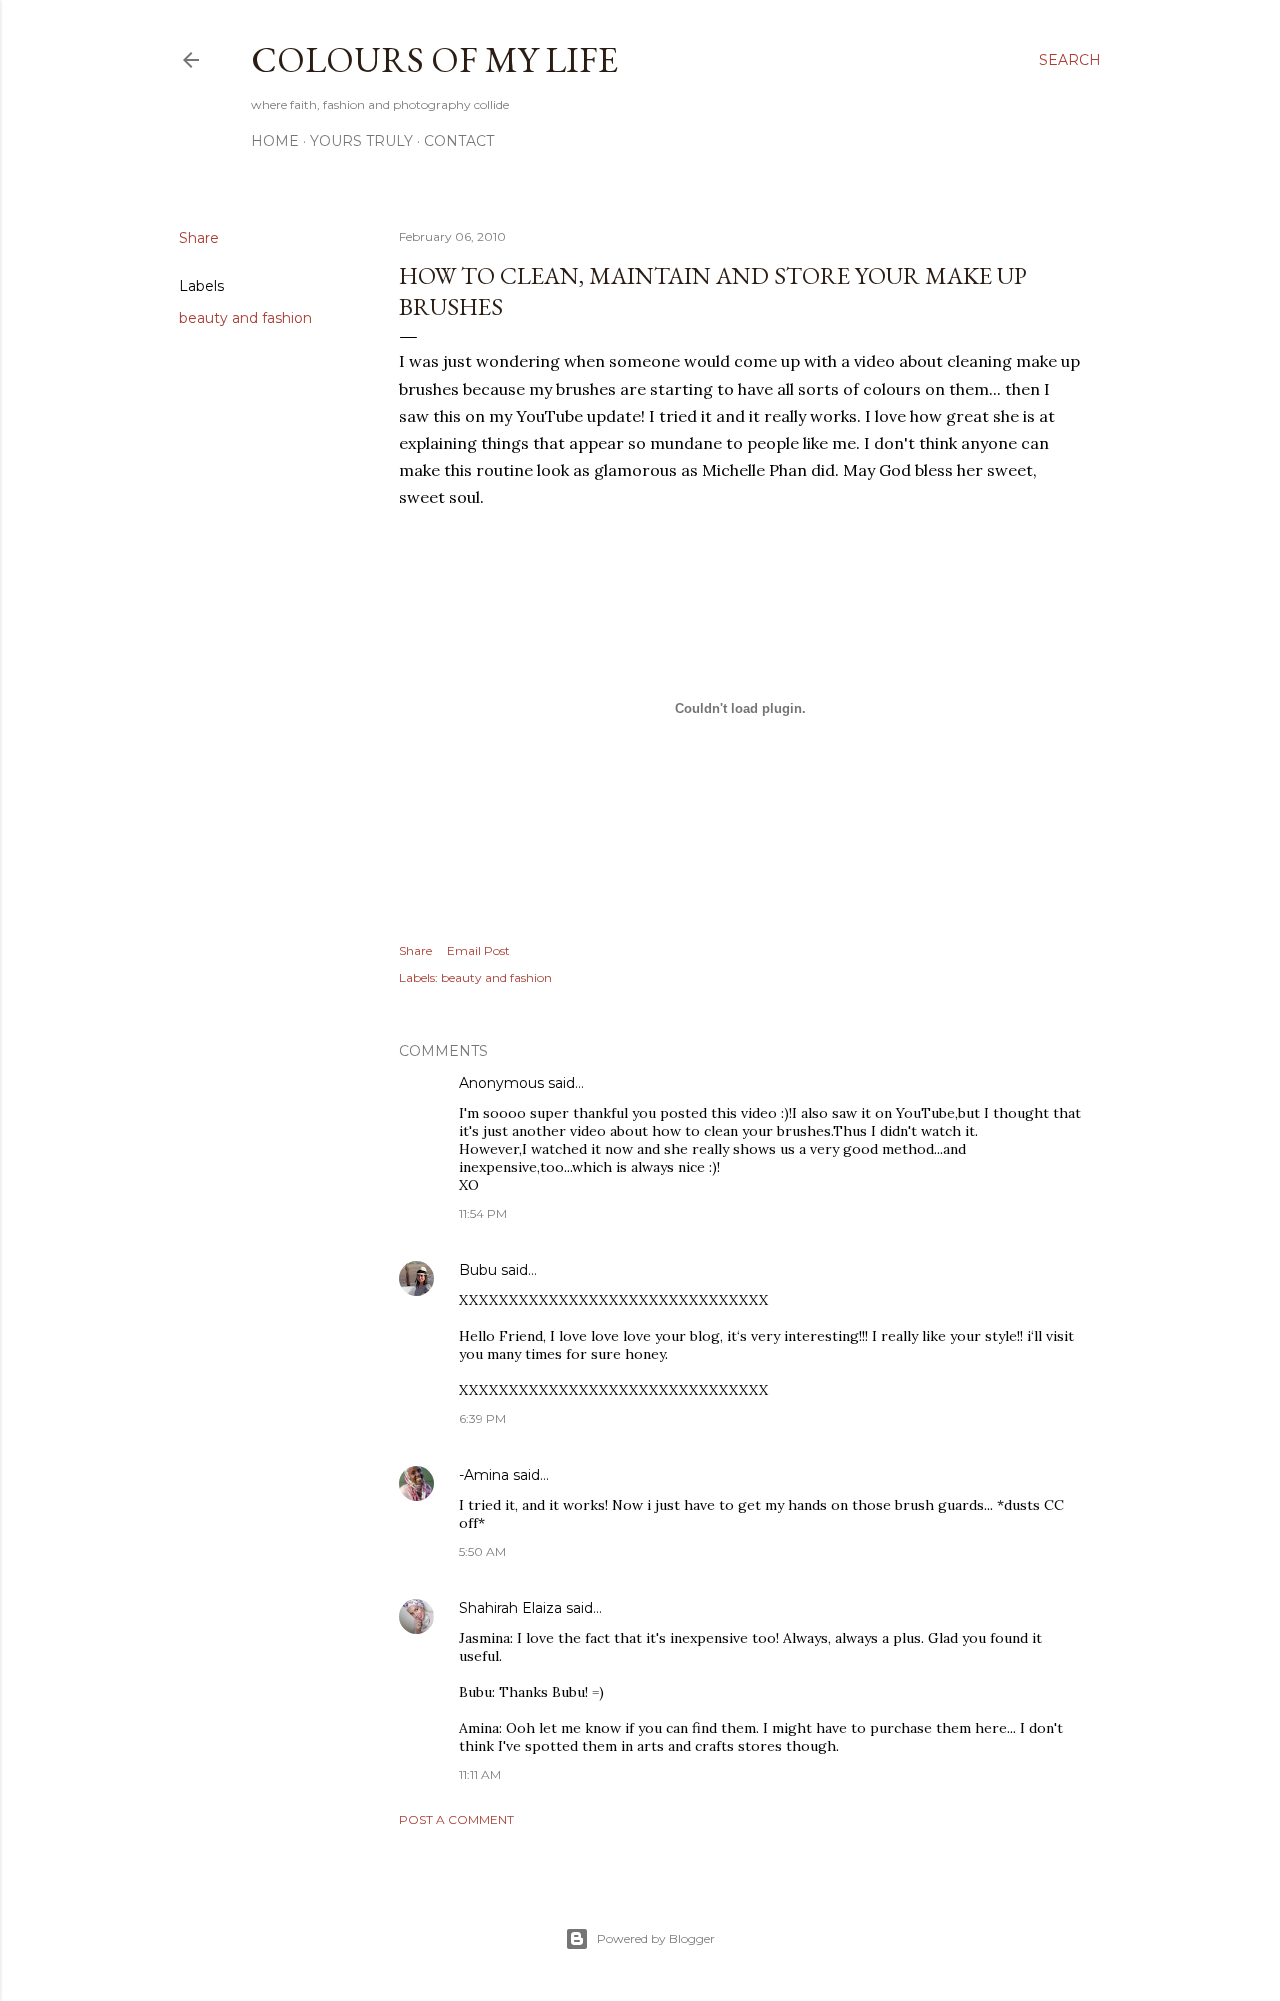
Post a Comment (456, 1819)
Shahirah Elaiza (510, 1608)
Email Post (478, 950)
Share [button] (199, 238)
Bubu (478, 1270)
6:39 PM (482, 1418)
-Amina (484, 1475)
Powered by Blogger (656, 1938)
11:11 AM (480, 1774)
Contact (459, 141)
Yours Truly (361, 141)
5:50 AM (482, 1551)
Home (275, 141)
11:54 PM (483, 1213)
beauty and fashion (245, 318)
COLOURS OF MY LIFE (434, 59)
